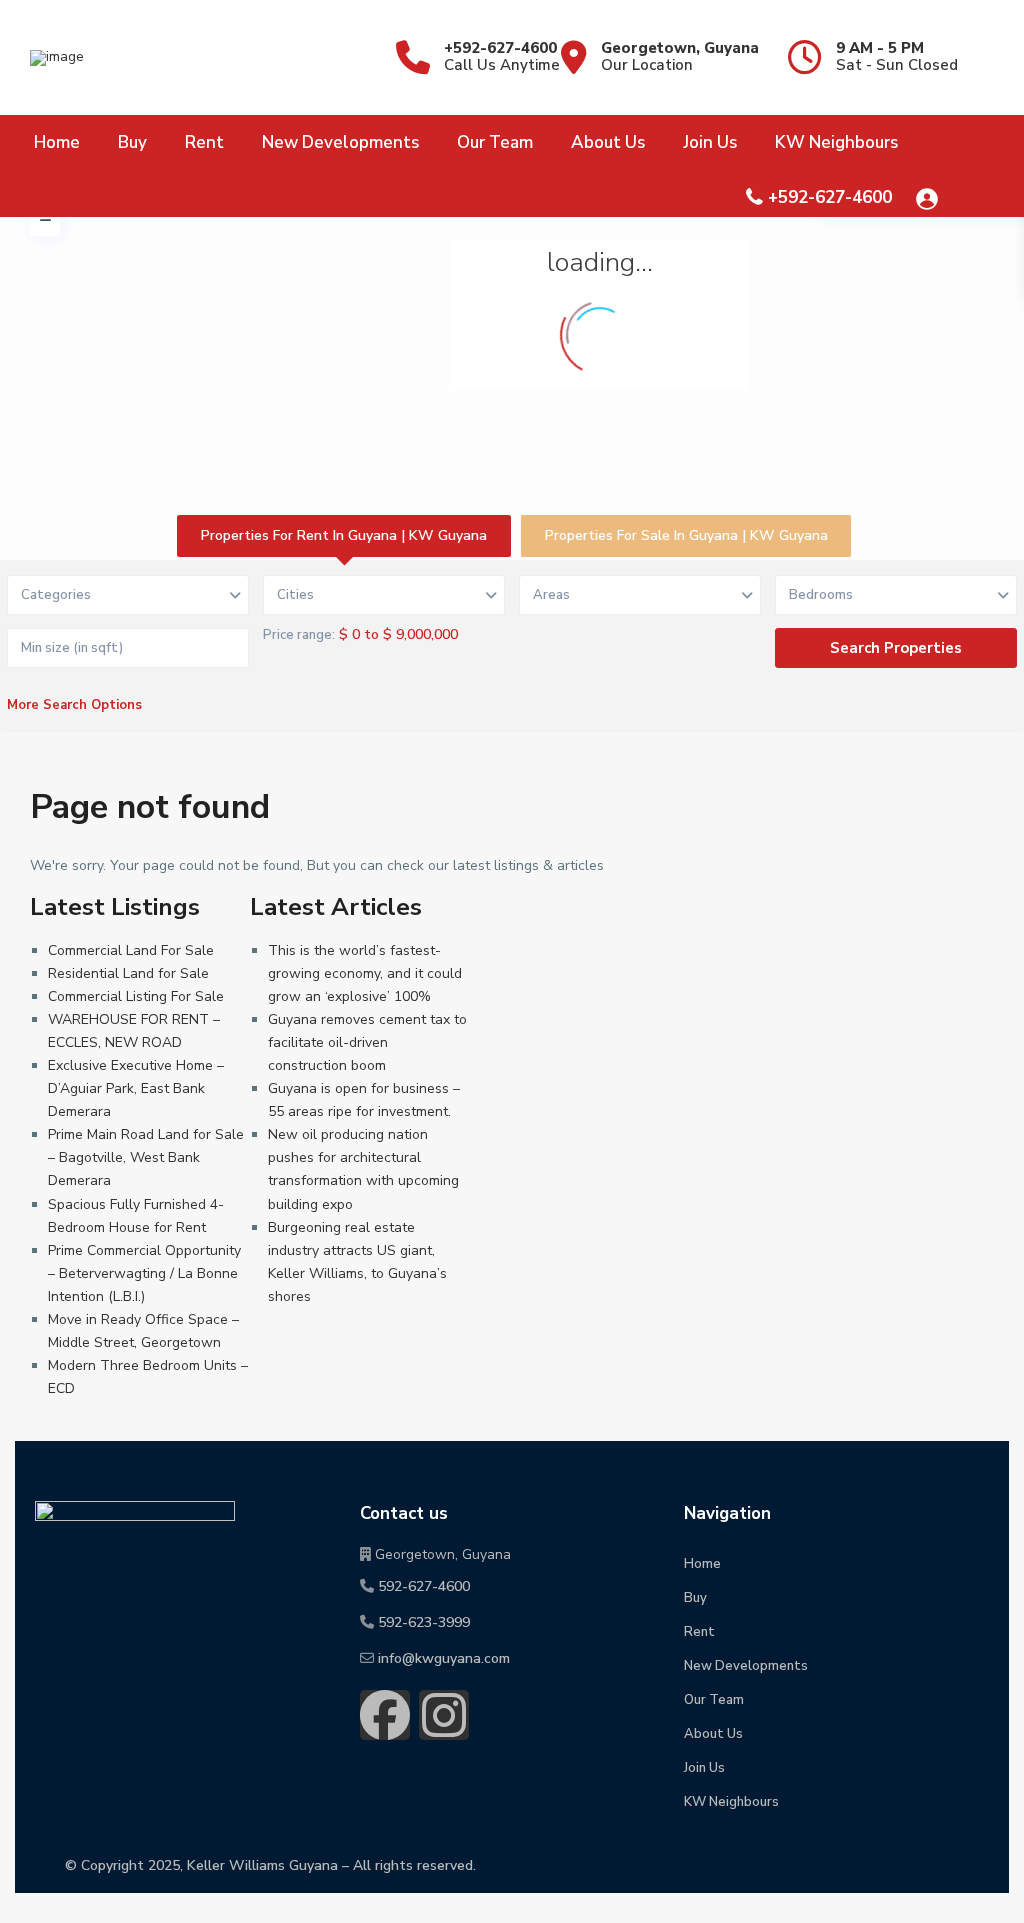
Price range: (299, 635)
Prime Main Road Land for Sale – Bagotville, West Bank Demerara (146, 1157)
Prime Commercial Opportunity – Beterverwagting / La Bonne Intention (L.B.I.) (144, 1273)
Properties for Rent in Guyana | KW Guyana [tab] (344, 535)
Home (57, 142)
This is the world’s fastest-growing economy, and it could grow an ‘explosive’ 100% (365, 973)
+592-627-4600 (500, 48)
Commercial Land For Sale (131, 950)
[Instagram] (444, 1715)
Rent (204, 142)
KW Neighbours (836, 142)
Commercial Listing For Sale (136, 996)
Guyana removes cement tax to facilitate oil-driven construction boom (367, 1042)
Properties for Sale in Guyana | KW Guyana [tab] (686, 535)
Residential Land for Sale (128, 973)
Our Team (495, 142)
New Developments (340, 142)
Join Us (710, 142)
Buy (132, 142)
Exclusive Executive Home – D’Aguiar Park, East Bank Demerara (136, 1088)
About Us (608, 142)
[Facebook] (385, 1715)
